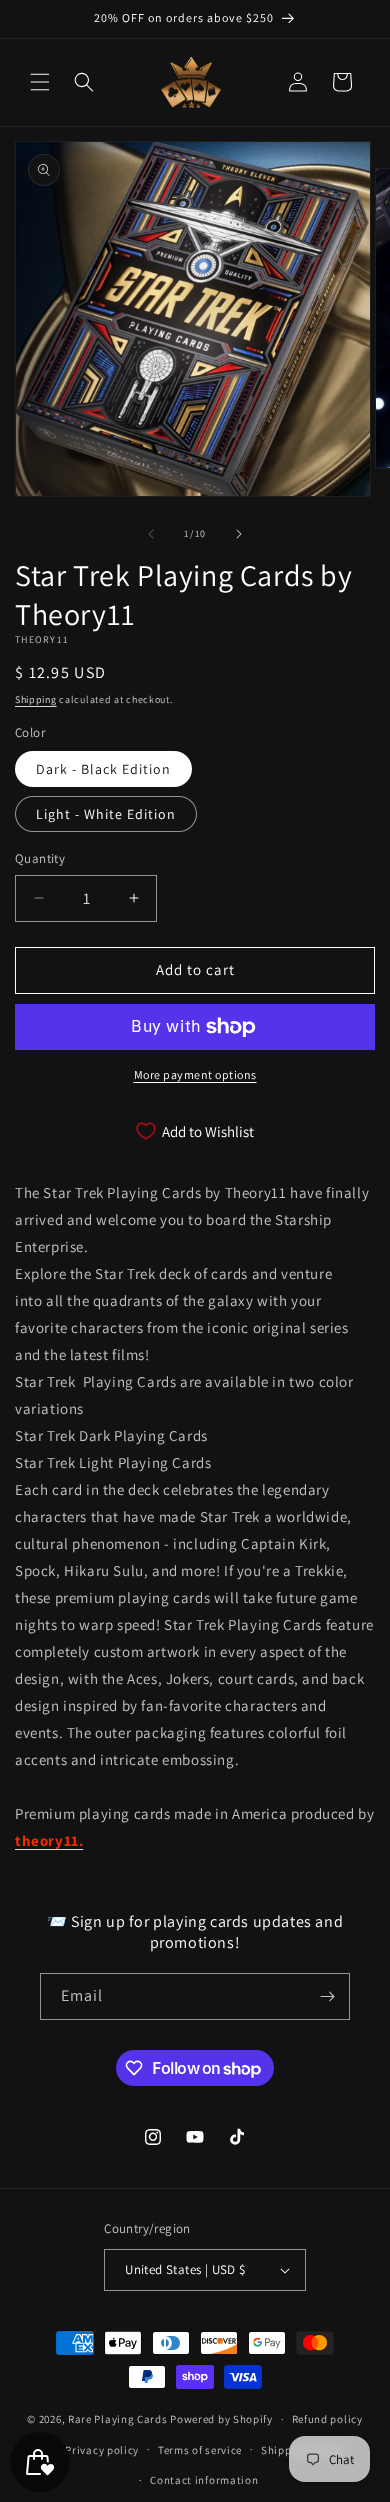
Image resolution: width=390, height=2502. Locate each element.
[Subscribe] (327, 1996)
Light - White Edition (106, 814)
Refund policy (327, 2419)
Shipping (36, 699)
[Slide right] (239, 534)
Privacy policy (102, 2450)
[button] (40, 82)
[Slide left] (151, 534)
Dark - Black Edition (103, 769)
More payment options (195, 1074)
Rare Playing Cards (118, 2419)
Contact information (204, 2480)
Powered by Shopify (221, 2419)
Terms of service (200, 2450)
